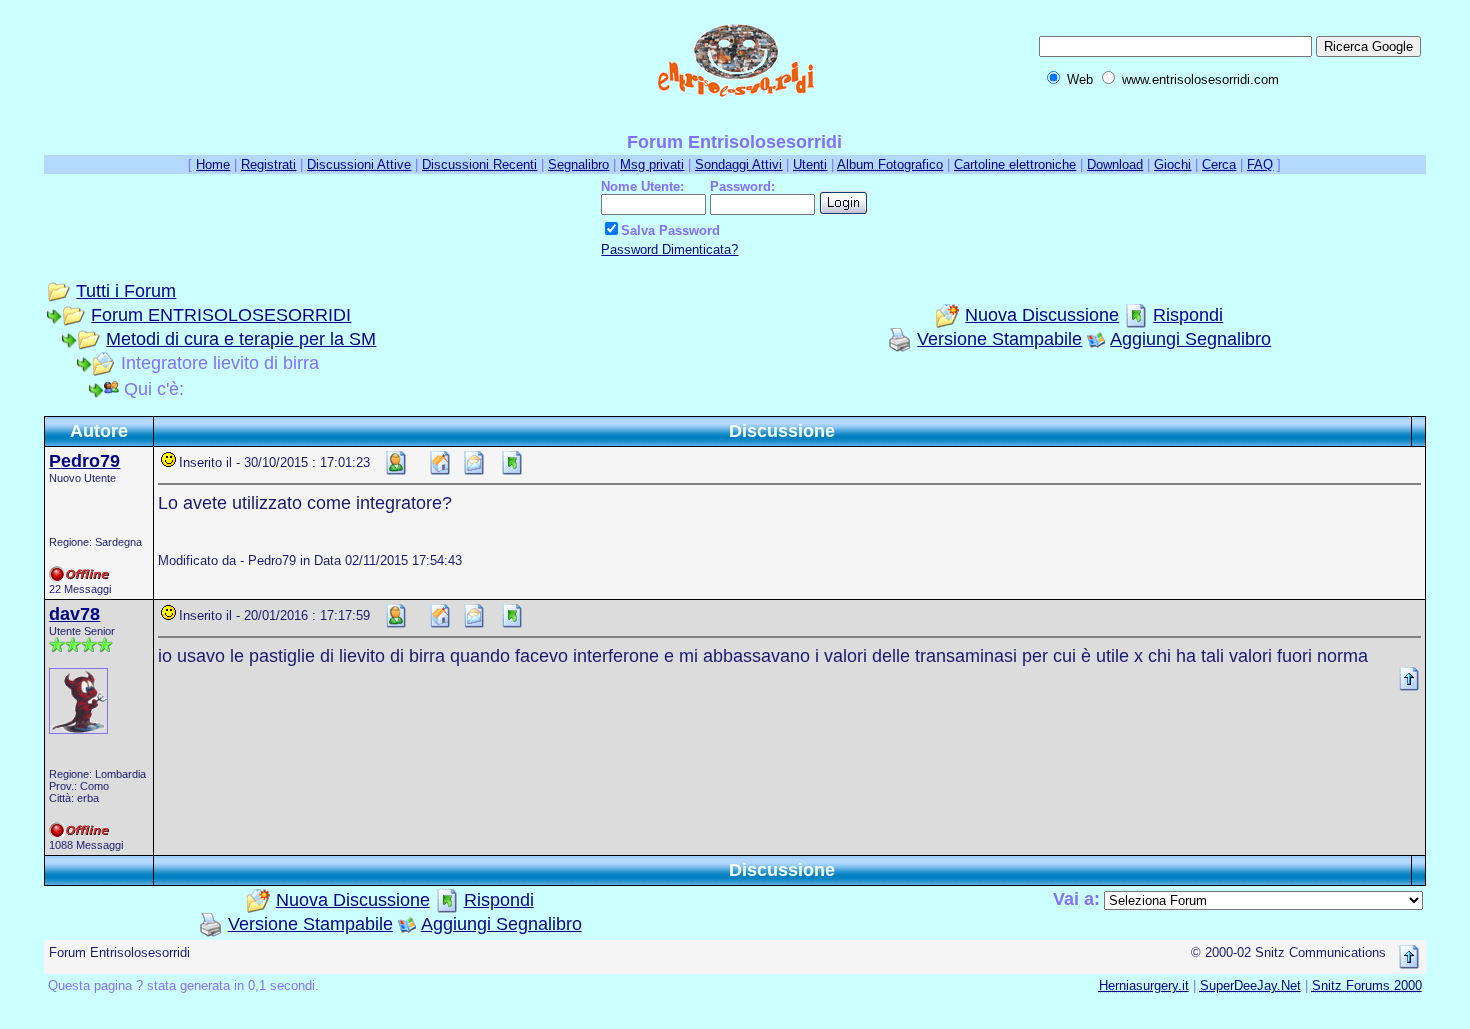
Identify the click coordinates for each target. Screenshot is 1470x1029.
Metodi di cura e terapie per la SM (241, 339)
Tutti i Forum (126, 291)
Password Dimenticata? (669, 249)
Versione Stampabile (999, 339)
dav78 (74, 614)
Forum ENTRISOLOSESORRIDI (221, 315)
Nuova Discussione (1042, 315)
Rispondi (1188, 315)
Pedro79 (84, 461)
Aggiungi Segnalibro (1190, 339)
